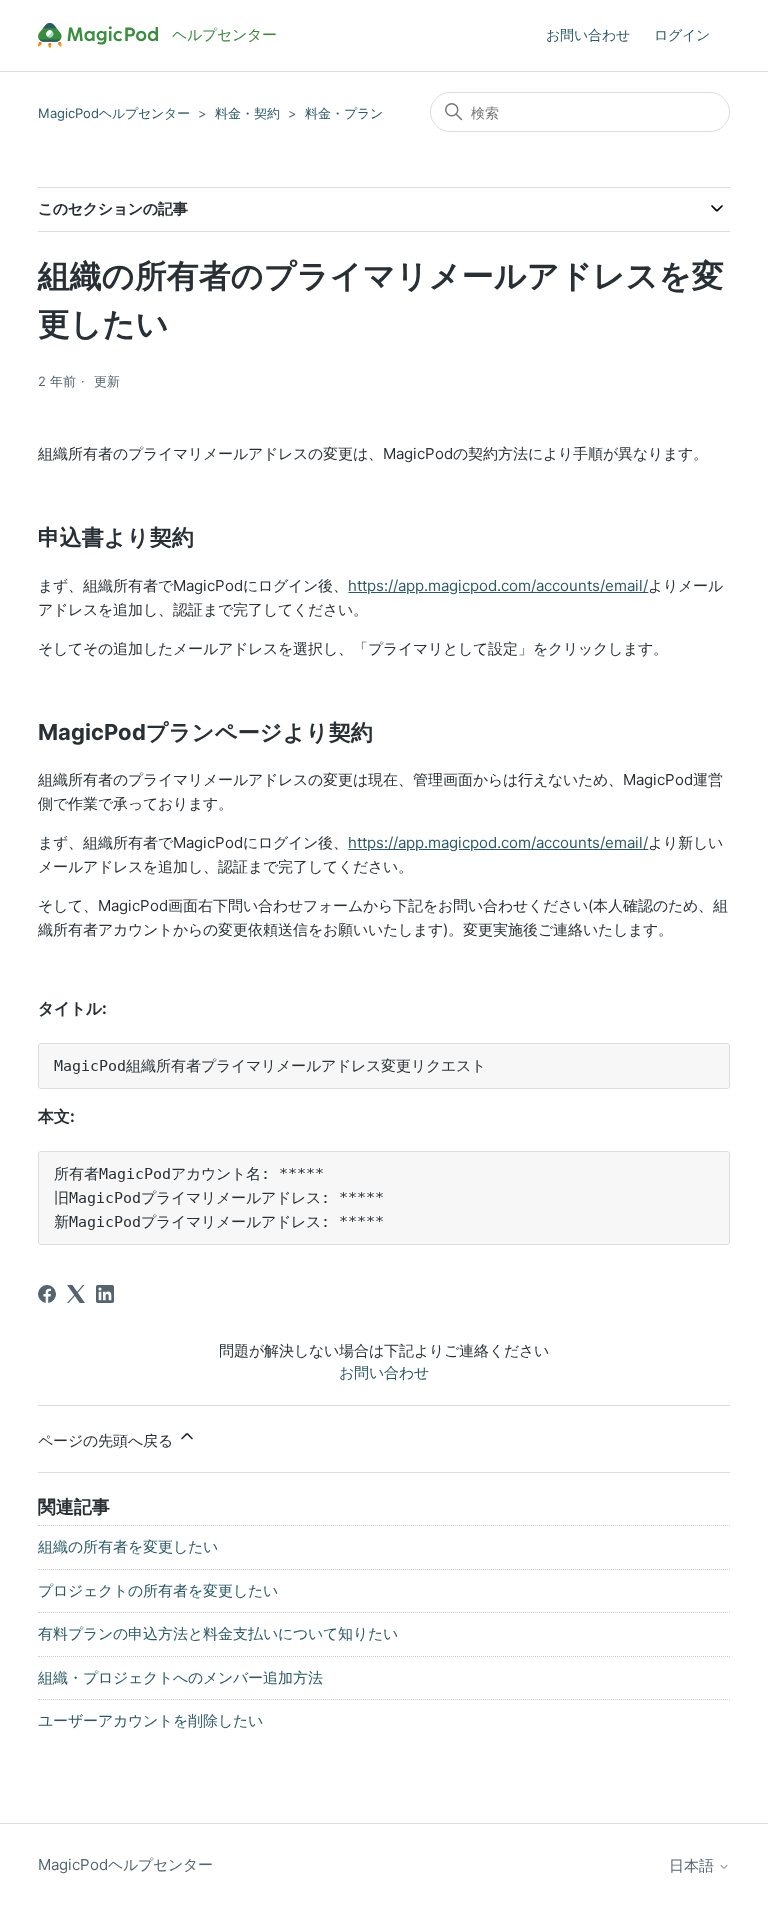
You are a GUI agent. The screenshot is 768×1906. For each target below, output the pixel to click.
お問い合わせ (588, 34)
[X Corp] (76, 1294)
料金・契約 (247, 113)
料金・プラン (344, 113)
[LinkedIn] (105, 1294)
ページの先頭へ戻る (107, 1440)
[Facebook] (47, 1294)
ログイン (682, 34)
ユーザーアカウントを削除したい (150, 1720)
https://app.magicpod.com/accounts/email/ (498, 585)
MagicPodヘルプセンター (114, 113)
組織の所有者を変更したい (128, 1546)
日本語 (693, 1865)
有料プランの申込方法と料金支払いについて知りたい (218, 1633)
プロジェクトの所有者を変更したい (158, 1590)
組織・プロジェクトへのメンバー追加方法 (180, 1677)
